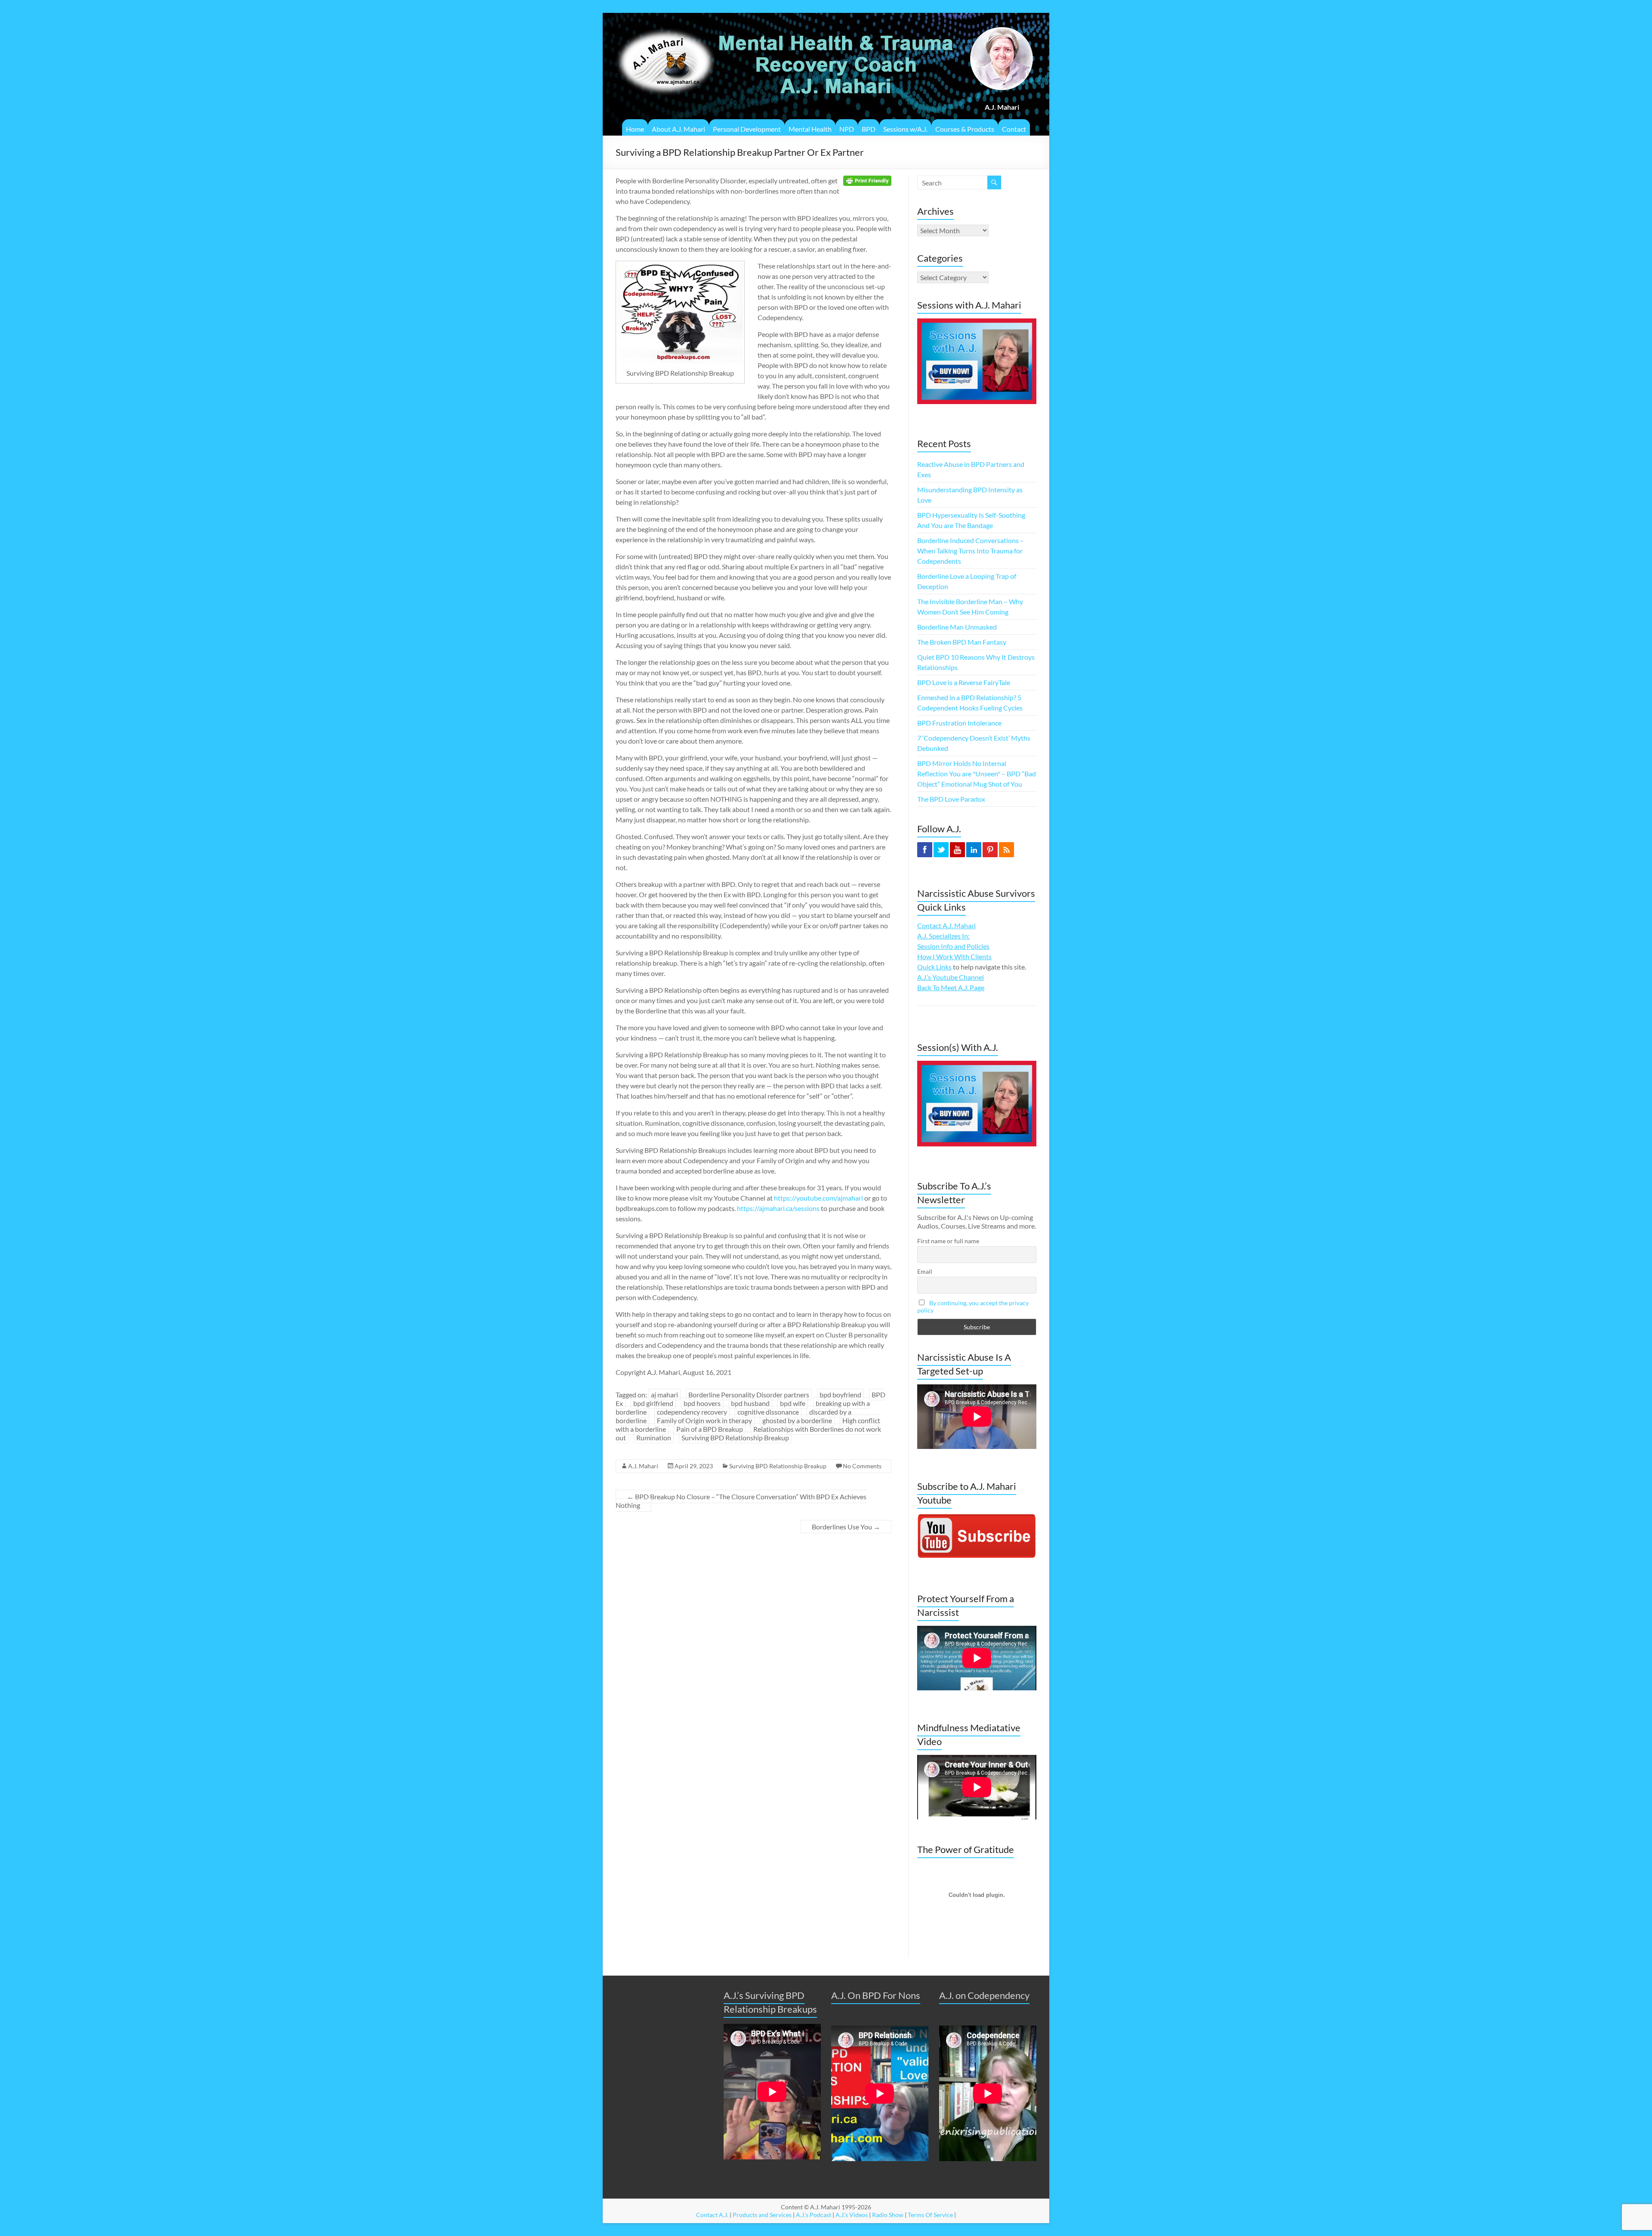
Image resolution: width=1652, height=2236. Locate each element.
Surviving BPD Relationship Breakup (735, 1438)
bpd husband (750, 1403)
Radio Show (888, 2215)
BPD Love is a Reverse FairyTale (964, 682)
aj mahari (664, 1394)
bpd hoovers (702, 1403)
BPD (869, 129)
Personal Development (747, 129)
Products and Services (762, 2215)
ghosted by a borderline (797, 1420)
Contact (1014, 129)
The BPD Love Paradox (951, 799)
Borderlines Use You (846, 1527)
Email (925, 1271)
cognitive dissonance (768, 1412)
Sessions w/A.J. (905, 129)
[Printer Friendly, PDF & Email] (867, 180)
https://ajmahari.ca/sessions (778, 1208)
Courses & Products (965, 129)
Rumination (654, 1438)
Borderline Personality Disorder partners (749, 1394)
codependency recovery (692, 1412)
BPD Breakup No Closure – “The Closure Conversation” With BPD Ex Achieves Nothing (741, 1501)
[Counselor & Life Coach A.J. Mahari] (665, 23)
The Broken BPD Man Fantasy (962, 642)
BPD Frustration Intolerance (959, 723)
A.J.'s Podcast (814, 2215)
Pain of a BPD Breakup (710, 1429)
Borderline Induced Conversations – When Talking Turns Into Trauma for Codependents (971, 551)
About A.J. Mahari (678, 129)
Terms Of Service (930, 2215)
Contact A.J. (712, 2215)
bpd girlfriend (653, 1403)
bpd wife (793, 1403)
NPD (847, 129)
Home (635, 129)
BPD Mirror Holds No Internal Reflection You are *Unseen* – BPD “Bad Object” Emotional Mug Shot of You (977, 774)
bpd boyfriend (840, 1394)
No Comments (862, 1466)
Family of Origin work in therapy (704, 1420)
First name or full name (948, 1241)
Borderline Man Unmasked (957, 627)
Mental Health (810, 129)
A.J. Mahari (643, 1466)
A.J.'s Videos (852, 2215)
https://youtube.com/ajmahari (818, 1198)
